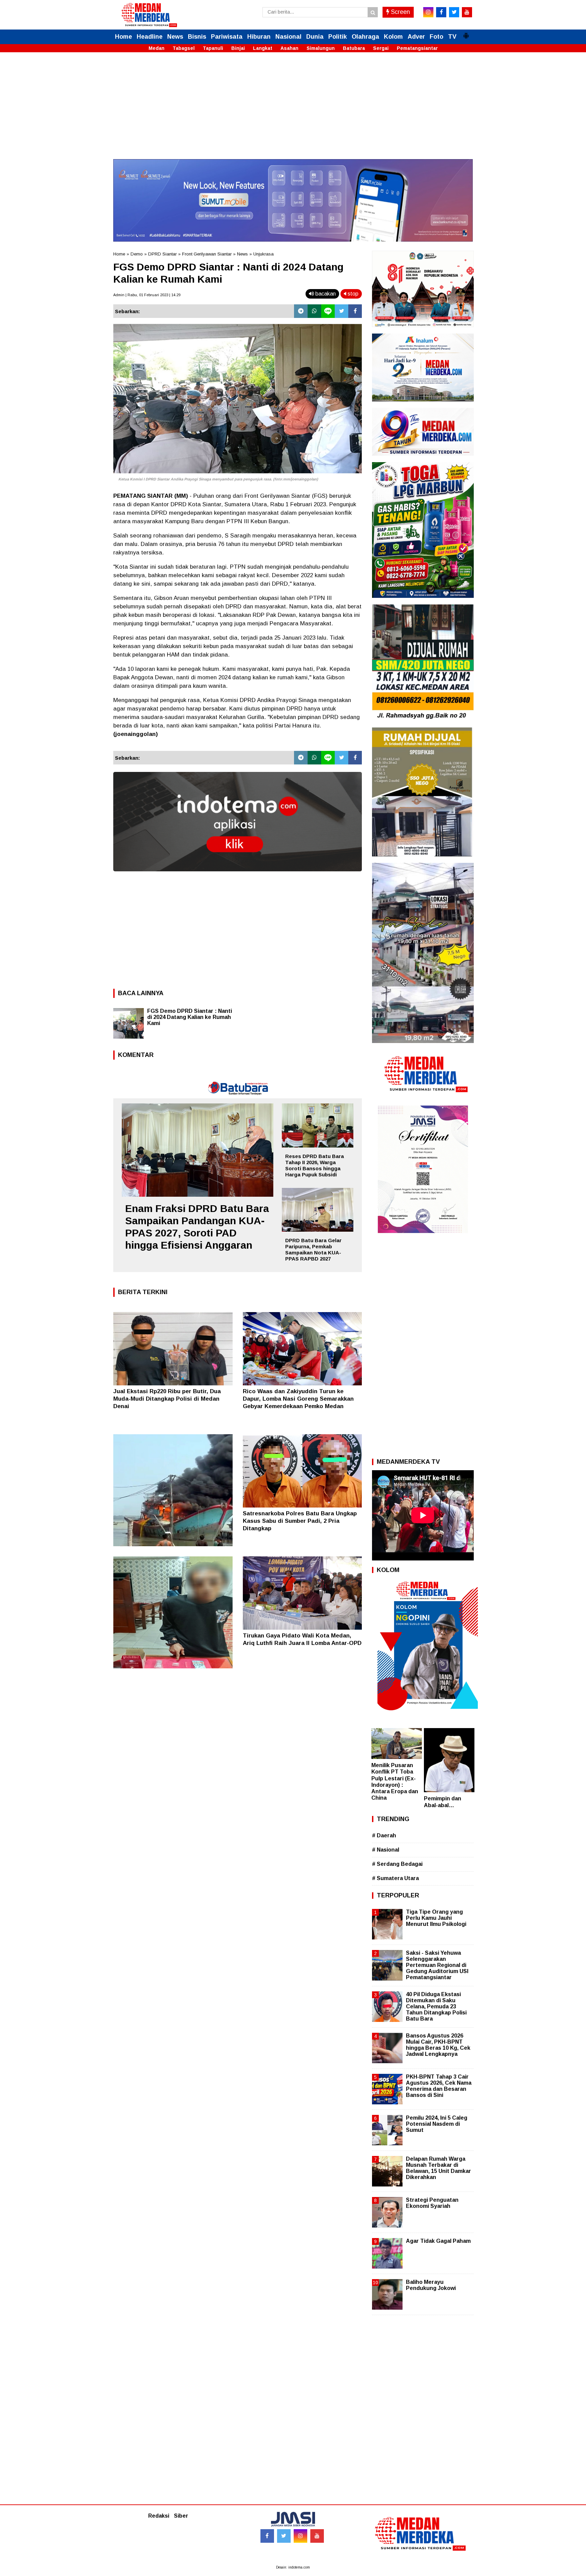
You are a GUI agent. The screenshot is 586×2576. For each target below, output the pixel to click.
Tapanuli (213, 48)
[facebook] (441, 12)
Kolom (393, 37)
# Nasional (386, 1850)
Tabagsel (184, 48)
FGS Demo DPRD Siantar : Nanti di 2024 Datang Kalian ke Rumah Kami (190, 1017)
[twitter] (454, 12)
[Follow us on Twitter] (284, 2536)
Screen (400, 12)
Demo (137, 254)
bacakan (325, 294)
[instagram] (428, 12)
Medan (157, 48)
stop (352, 294)
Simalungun (321, 48)
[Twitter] (341, 311)
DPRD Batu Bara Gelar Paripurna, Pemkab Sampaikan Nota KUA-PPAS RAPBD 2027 (313, 1249)
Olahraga (365, 37)
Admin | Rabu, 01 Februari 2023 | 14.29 (147, 295)
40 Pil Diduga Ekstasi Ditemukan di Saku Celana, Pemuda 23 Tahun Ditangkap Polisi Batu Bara (436, 2007)
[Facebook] (355, 311)
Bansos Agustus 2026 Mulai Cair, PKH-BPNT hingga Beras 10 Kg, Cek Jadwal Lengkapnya (438, 2045)
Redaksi (159, 2516)
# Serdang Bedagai (397, 1864)
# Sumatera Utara (395, 1878)
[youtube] (467, 12)
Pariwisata (227, 37)
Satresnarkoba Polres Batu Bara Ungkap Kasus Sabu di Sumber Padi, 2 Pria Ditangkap (300, 1521)
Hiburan (259, 37)
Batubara (354, 48)
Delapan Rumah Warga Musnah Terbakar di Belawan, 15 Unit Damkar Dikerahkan (438, 2168)
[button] (466, 33)
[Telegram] (301, 311)
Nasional (288, 37)
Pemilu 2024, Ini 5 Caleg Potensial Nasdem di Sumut (437, 2124)
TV (452, 37)
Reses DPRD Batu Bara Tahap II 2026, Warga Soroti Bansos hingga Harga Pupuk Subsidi (315, 1165)
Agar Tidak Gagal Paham (438, 2241)
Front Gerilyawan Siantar (207, 254)
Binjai (238, 48)
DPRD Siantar (162, 254)
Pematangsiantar (417, 48)
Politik (338, 37)
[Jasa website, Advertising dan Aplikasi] (238, 876)
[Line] (328, 311)
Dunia (315, 37)
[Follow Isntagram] (300, 2536)
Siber (181, 2516)
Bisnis (197, 37)
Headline (150, 37)
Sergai (381, 48)
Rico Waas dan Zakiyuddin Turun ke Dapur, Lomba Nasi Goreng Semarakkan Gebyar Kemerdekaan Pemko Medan (298, 1399)
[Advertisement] (293, 112)
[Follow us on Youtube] (317, 2536)
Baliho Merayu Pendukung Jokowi (431, 2285)
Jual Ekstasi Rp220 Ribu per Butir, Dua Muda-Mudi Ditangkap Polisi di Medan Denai (167, 1399)
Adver (416, 37)
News (175, 37)
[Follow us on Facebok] (267, 2536)
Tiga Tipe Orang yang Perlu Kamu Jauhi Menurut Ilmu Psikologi (436, 1918)
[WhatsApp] (314, 311)
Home (123, 37)
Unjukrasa (263, 254)
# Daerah (384, 1835)
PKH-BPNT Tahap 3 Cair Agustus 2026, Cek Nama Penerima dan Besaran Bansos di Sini (439, 2086)
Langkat (263, 48)
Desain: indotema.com (293, 2567)
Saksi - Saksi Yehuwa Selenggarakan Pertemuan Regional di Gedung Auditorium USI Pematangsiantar (437, 1965)
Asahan (289, 48)
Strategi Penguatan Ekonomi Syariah (432, 2203)
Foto (436, 37)
